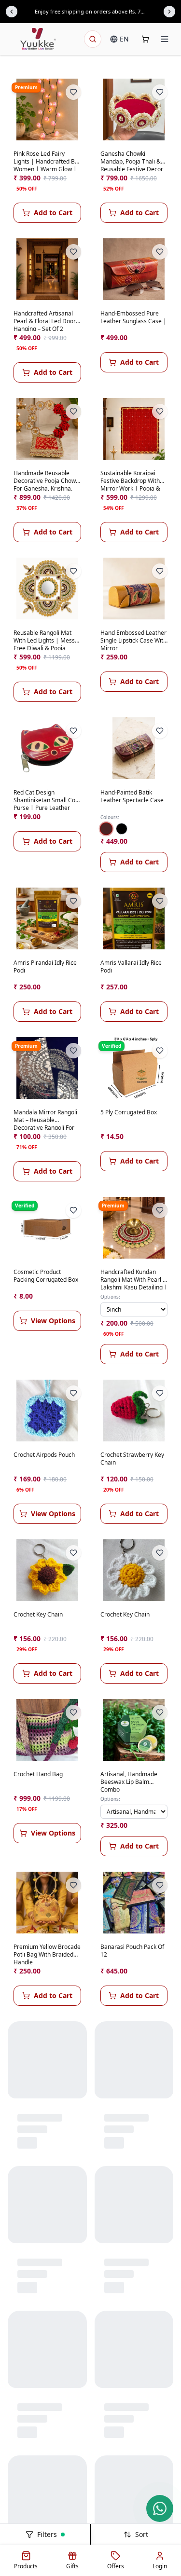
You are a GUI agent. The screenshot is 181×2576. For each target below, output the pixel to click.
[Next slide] (169, 12)
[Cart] (145, 39)
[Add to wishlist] (73, 92)
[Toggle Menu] (165, 39)
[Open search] (93, 39)
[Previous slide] (12, 12)
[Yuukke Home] (38, 39)
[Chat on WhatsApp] (160, 2508)
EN (124, 39)
